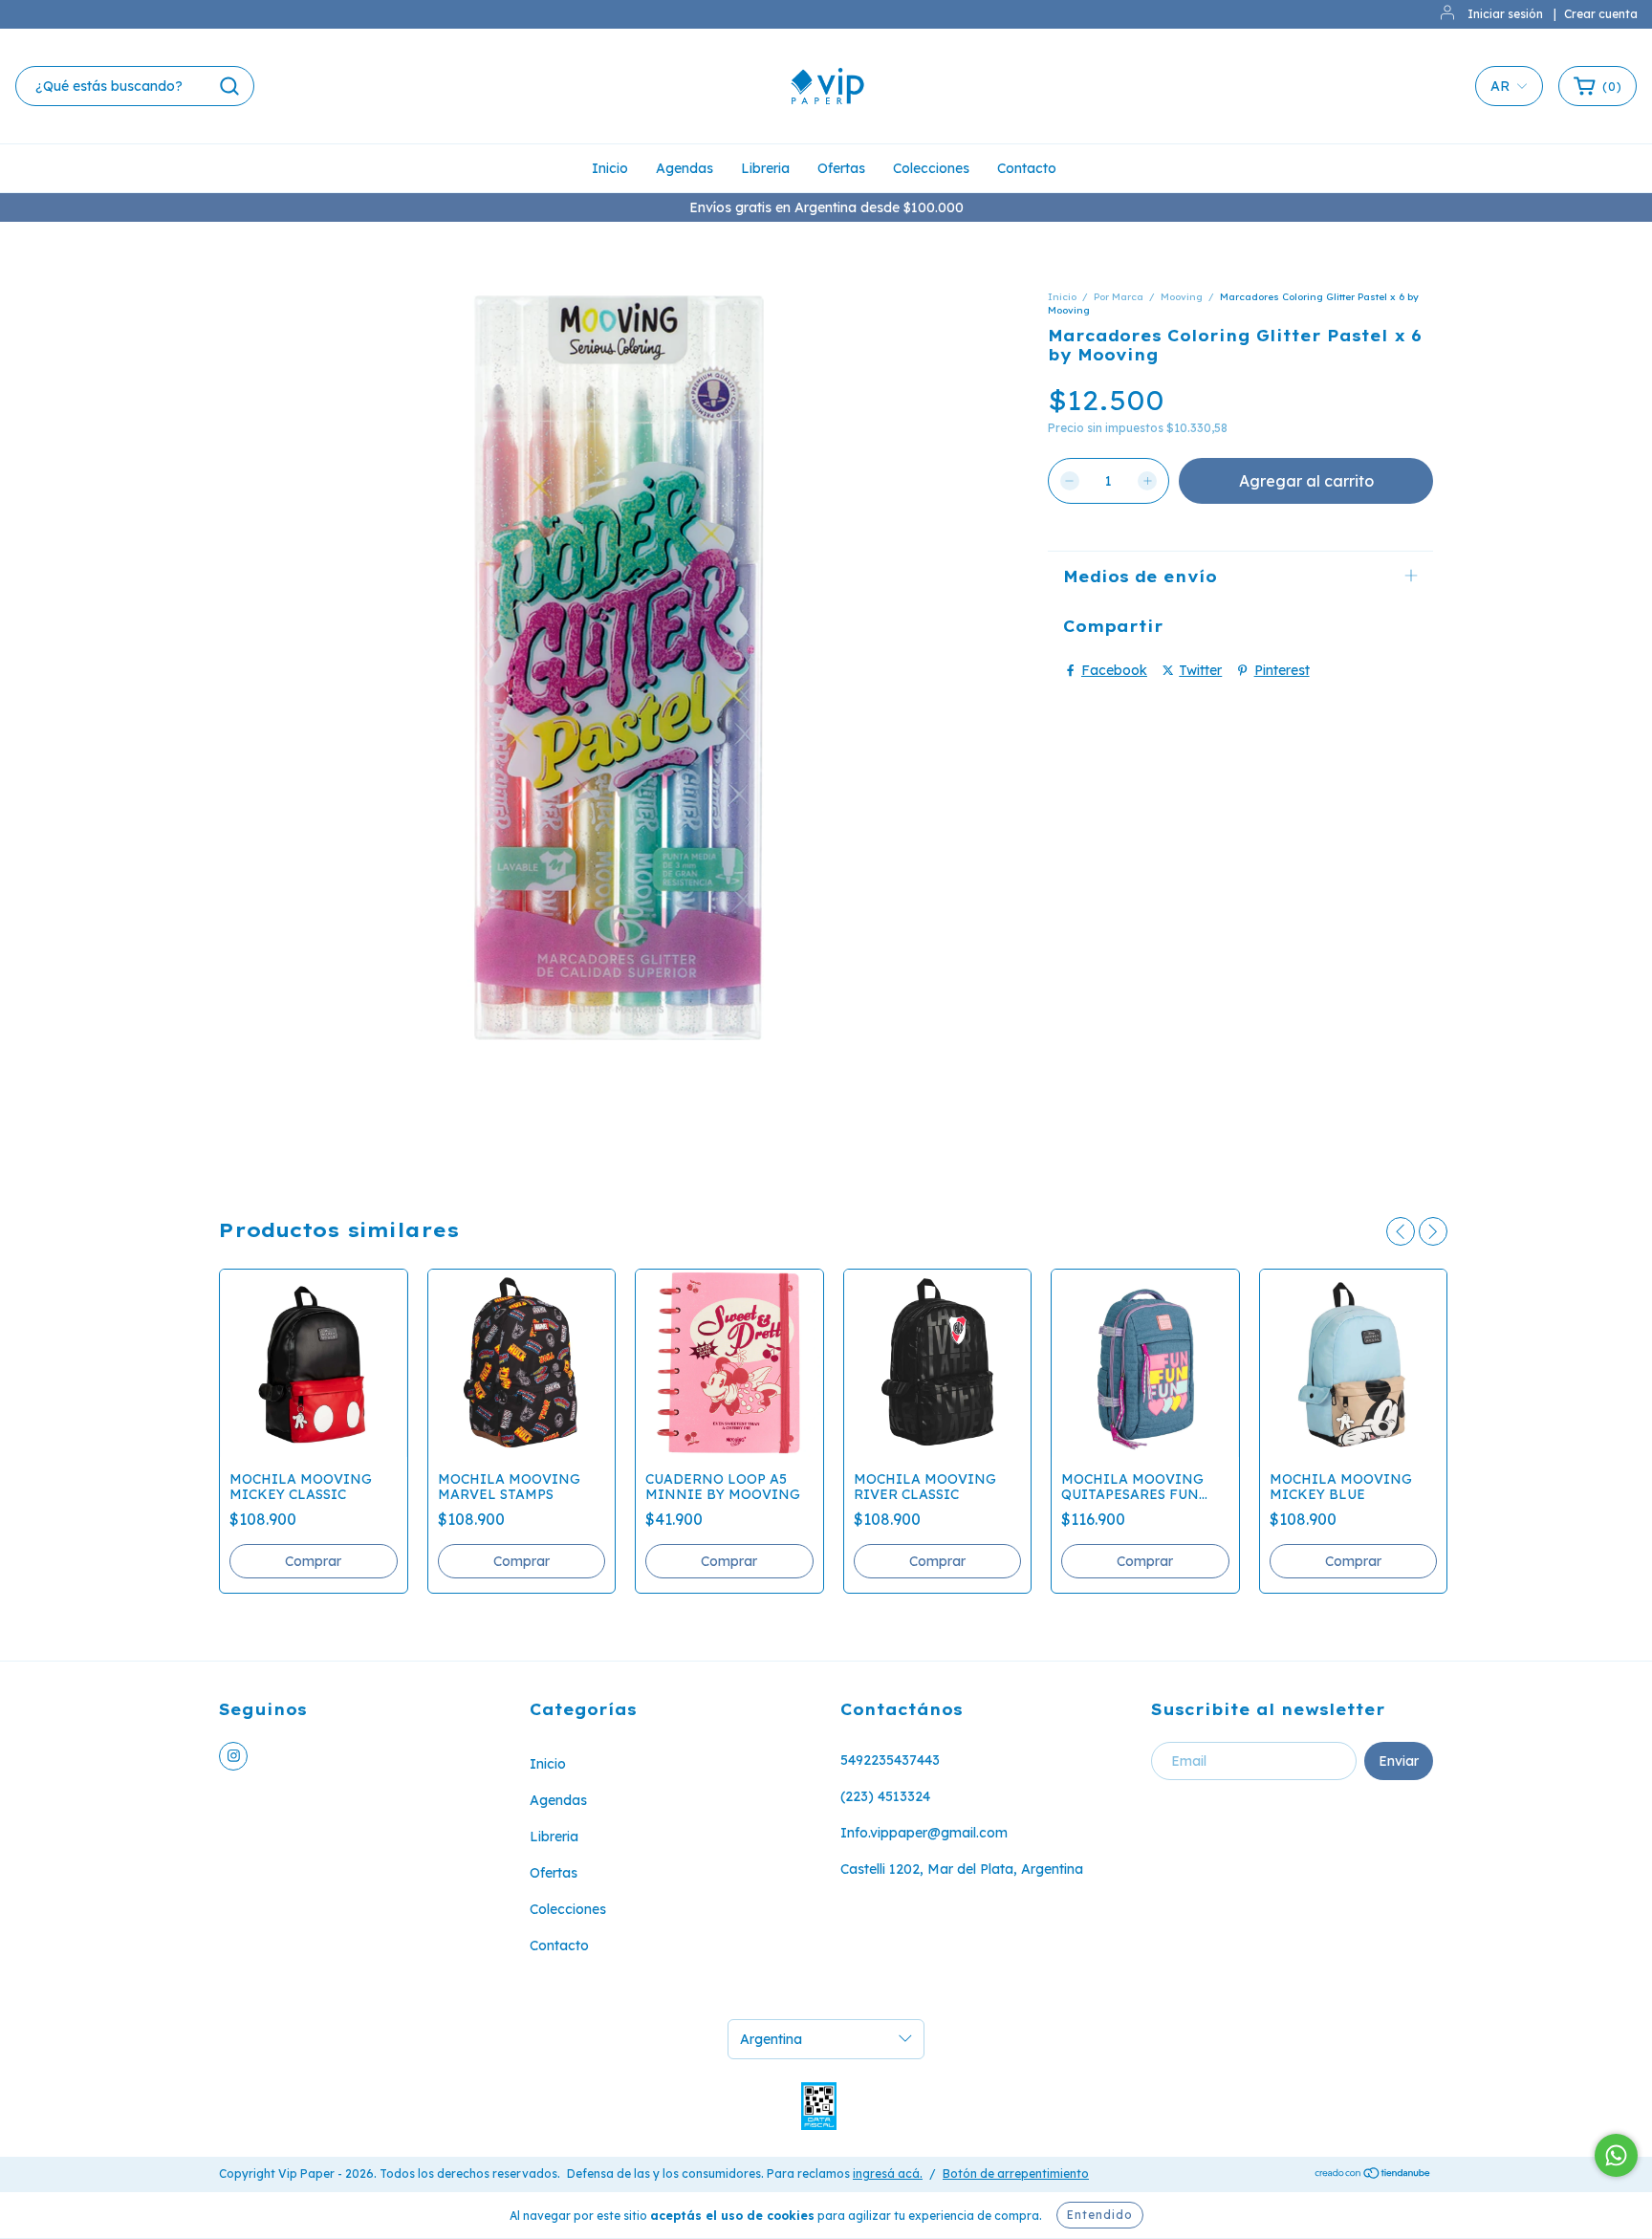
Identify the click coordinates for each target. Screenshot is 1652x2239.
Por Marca (1119, 297)
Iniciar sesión (1505, 14)
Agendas (685, 168)
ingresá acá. (888, 2174)
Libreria (765, 168)
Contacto (1027, 168)
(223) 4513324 (885, 1796)
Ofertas (841, 168)
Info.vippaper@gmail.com (924, 1833)
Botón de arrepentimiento (1016, 2174)
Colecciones (931, 168)
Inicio (610, 168)
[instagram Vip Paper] (233, 1756)
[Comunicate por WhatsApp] (1616, 2155)
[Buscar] (229, 86)
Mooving (1182, 297)
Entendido (1100, 2215)
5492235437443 (890, 1760)
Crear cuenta (1601, 14)
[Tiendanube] (1373, 2174)
